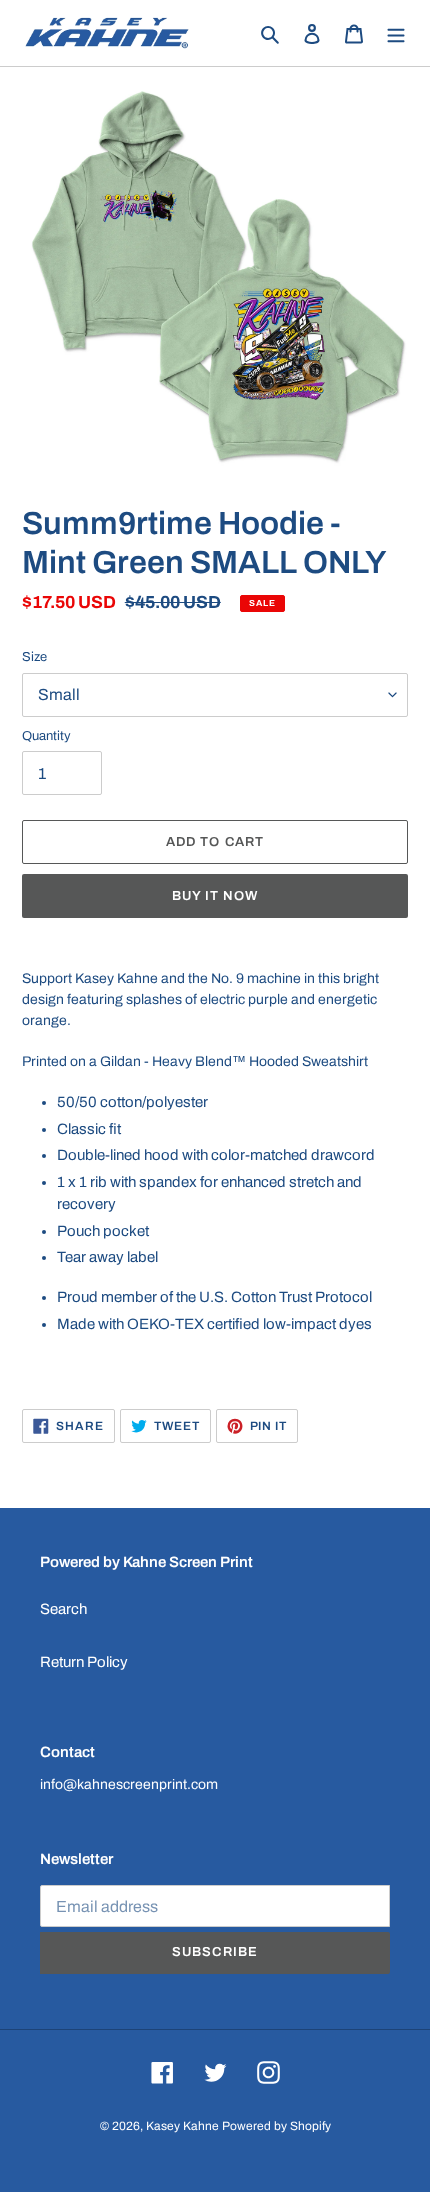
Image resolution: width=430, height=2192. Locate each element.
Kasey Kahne (182, 2126)
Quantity (46, 736)
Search (63, 1609)
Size (34, 657)
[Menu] (396, 33)
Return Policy (84, 1662)
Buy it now (215, 896)
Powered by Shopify (276, 2126)
